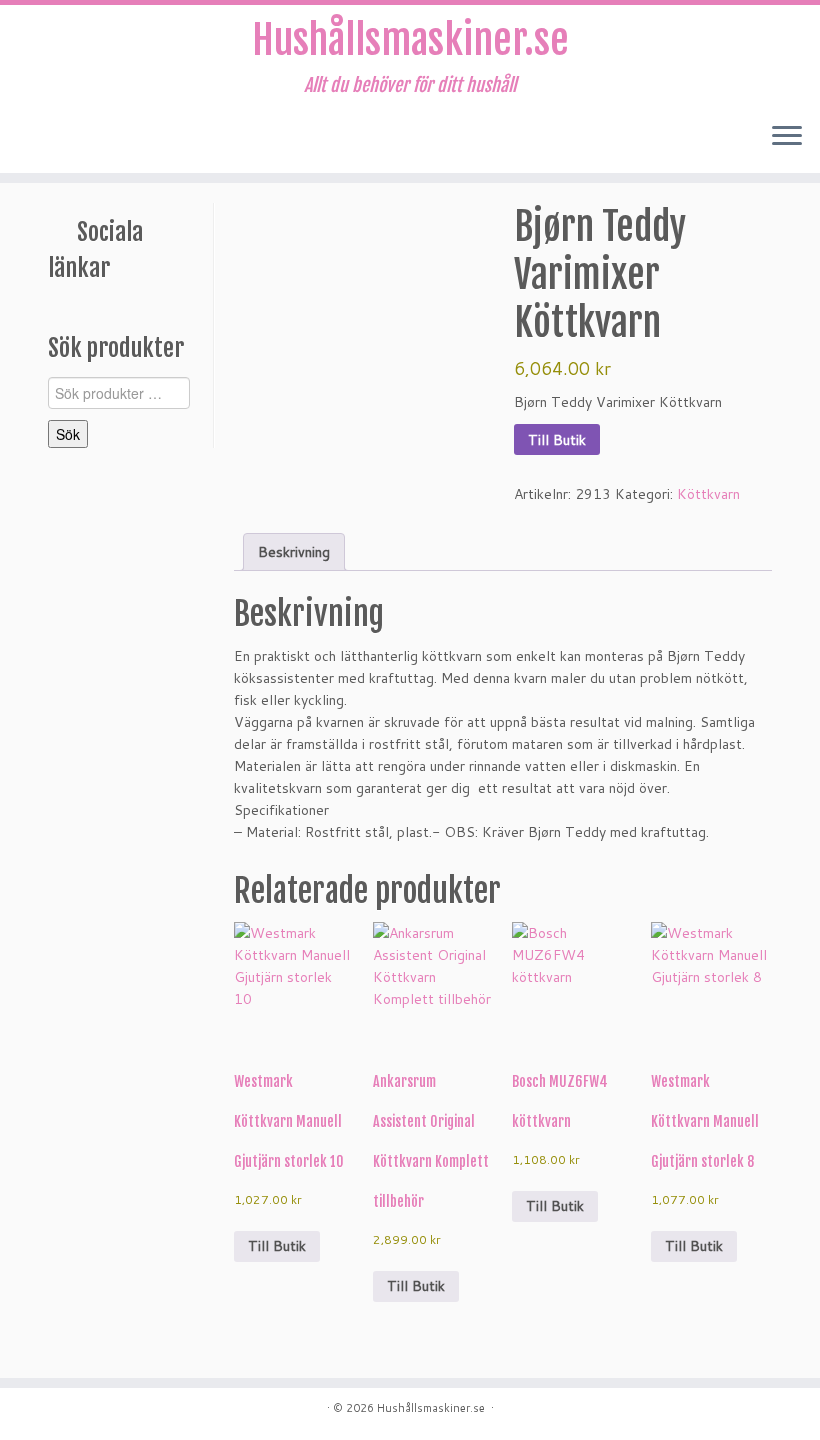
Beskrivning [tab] (294, 552)
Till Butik (557, 440)
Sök (68, 434)
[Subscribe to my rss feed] (36, 138)
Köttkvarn (708, 494)
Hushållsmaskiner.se (410, 40)
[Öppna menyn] (787, 137)
